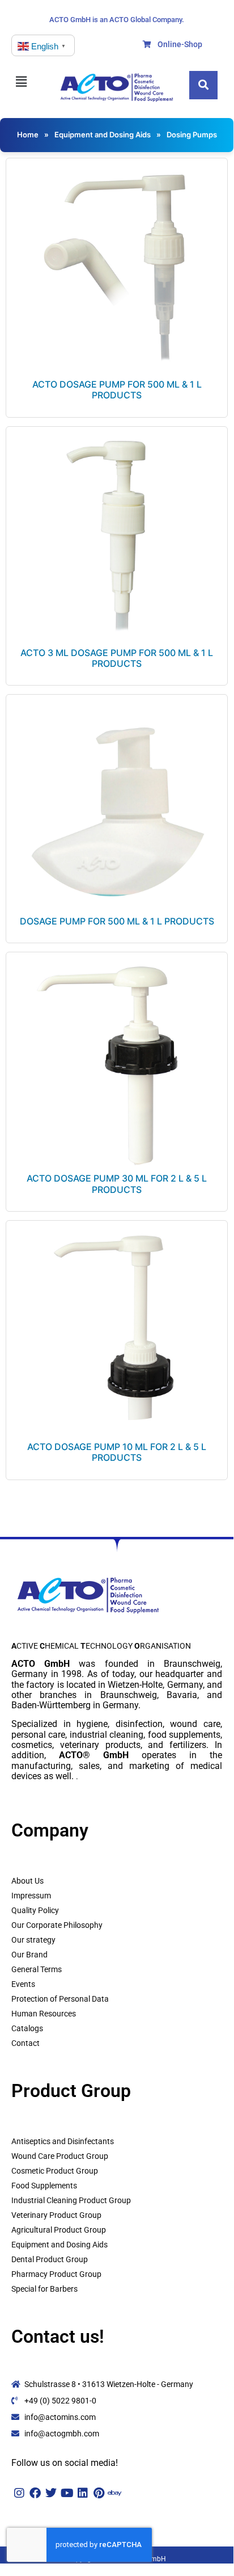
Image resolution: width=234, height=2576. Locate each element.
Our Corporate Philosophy (57, 1925)
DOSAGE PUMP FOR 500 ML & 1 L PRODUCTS (117, 921)
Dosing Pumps (192, 135)
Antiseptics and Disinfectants (63, 2141)
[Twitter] (51, 2493)
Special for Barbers (44, 2289)
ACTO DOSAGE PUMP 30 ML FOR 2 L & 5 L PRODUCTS (117, 1184)
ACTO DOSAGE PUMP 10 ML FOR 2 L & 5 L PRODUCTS (117, 1452)
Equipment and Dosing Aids (103, 135)
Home (28, 135)
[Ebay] (114, 2493)
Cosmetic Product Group (55, 2171)
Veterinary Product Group (56, 2215)
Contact (25, 2043)
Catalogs (27, 2028)
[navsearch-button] (203, 85)
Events (23, 1984)
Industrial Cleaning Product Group (71, 2200)
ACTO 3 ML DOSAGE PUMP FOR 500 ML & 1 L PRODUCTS (117, 658)
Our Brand (29, 1955)
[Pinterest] (99, 2493)
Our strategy (33, 1940)
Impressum (31, 1896)
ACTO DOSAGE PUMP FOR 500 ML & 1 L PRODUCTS (117, 390)
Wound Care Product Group (60, 2156)
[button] (28, 81)
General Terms (37, 1969)
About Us (27, 1881)
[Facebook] (35, 2493)
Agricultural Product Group (59, 2230)
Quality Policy (35, 1910)
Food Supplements (44, 2186)
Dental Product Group (50, 2259)
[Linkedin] (83, 2493)
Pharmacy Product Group (56, 2274)
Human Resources (44, 2014)
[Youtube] (67, 2493)
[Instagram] (19, 2493)
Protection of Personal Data (60, 1999)
